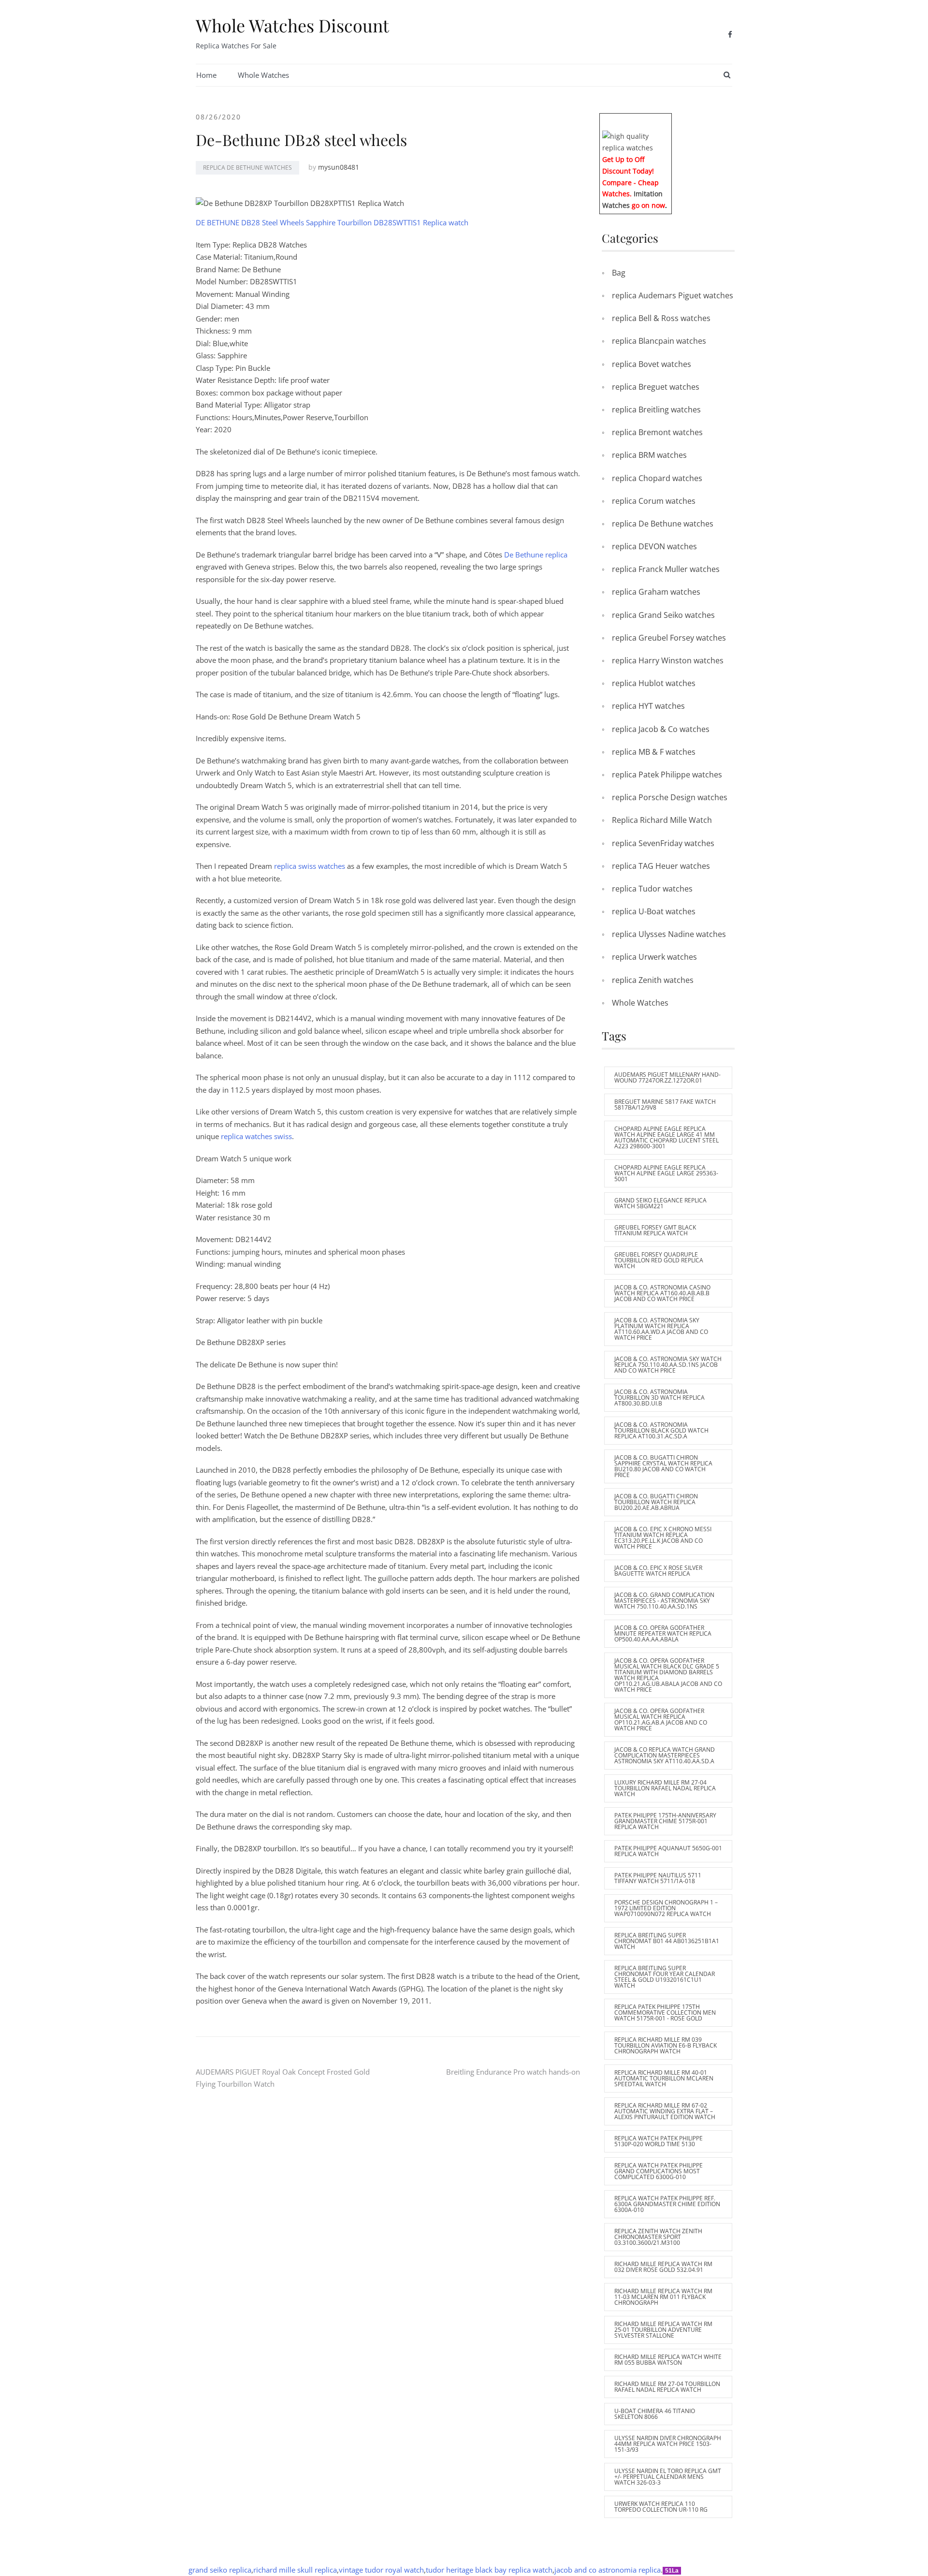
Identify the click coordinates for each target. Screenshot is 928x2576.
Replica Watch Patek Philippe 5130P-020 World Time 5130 (659, 2141)
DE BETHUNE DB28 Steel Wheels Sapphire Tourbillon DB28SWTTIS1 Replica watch (332, 222)
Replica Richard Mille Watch (662, 820)
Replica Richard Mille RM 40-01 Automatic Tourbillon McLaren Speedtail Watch (664, 2078)
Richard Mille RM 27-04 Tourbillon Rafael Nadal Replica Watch (667, 2387)
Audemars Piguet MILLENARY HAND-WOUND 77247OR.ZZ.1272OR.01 (667, 1077)
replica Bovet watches (652, 364)
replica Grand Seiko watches (663, 615)
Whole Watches (263, 75)
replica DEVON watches (654, 546)
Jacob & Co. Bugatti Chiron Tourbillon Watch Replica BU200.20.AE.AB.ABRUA (656, 1502)
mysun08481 (339, 167)
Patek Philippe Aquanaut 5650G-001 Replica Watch (668, 1851)
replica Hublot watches (654, 683)
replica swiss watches (310, 866)
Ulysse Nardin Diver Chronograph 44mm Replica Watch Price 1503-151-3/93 (668, 2444)
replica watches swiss (256, 1136)
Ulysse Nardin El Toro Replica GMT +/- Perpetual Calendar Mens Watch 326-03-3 (668, 2477)
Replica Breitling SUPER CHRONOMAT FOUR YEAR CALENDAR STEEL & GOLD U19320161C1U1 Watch (665, 1977)
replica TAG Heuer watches (661, 866)
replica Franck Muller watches (666, 569)
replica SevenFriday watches (663, 843)
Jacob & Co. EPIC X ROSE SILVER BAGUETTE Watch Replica (658, 1571)
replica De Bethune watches (247, 168)
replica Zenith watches (653, 980)
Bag (619, 273)
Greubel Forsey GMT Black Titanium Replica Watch (655, 1230)
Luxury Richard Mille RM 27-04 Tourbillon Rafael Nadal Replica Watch (665, 1788)
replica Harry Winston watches (668, 660)
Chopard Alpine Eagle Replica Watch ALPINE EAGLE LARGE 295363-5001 (666, 1173)
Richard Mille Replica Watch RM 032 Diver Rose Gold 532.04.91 (663, 2267)
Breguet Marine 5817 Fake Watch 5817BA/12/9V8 (665, 1105)
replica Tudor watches (652, 889)
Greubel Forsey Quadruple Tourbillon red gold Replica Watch (659, 1260)
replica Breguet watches (656, 387)
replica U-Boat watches (654, 911)
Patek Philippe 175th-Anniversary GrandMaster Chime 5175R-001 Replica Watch (665, 1821)
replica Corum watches (654, 501)
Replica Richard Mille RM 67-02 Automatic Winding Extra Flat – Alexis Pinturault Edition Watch (665, 2111)
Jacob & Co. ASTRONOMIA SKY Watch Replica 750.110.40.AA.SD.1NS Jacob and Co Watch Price (668, 1365)
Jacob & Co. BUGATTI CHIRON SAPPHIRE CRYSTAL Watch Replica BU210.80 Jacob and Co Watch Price (663, 1466)
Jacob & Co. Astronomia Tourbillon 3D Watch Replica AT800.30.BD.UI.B (660, 1398)
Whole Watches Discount (292, 25)
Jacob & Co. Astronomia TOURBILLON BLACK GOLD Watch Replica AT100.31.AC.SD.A (661, 1430)
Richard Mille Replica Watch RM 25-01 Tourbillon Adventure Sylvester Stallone (663, 2330)
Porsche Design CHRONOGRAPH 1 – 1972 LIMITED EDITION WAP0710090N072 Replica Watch (666, 1908)
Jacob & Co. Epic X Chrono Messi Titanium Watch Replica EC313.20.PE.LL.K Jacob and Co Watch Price (663, 1538)
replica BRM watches (649, 455)
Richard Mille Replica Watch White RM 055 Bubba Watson (668, 2360)
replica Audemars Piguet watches (673, 295)
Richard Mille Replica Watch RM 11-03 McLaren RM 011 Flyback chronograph (663, 2297)
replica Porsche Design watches (670, 797)
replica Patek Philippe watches (667, 775)
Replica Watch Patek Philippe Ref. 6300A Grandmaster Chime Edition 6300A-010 (667, 2204)
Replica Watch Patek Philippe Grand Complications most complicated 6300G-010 (659, 2171)
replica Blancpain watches (659, 341)
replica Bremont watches (657, 432)
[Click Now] (636, 141)
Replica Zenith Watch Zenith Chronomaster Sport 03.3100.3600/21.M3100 (658, 2237)
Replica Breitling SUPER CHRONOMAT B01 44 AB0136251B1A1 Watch (667, 1941)
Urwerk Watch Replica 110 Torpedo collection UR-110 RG (661, 2507)
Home (206, 75)
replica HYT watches (648, 706)
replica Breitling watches (656, 410)
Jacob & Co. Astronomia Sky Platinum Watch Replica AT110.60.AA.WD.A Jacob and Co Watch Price (661, 1329)
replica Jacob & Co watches (661, 729)
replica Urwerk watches (654, 957)
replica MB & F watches (654, 752)
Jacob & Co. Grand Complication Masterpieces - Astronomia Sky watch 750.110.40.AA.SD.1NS (664, 1601)
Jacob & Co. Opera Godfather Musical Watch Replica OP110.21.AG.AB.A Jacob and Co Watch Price (661, 1720)
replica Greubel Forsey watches (669, 638)
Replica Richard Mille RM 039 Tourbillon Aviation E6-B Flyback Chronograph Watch (666, 2045)
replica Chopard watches (657, 478)
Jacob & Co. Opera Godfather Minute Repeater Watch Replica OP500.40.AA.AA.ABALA (663, 1633)
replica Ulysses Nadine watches (669, 934)
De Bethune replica (536, 555)
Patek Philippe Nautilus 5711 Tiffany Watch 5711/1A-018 (658, 1878)
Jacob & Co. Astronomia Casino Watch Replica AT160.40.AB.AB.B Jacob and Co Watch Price (662, 1293)
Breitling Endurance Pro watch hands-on (513, 2072)
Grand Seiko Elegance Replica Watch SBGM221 (660, 1203)
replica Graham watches (656, 592)
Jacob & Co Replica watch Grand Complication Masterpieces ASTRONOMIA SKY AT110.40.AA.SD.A (665, 1755)
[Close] (668, 120)
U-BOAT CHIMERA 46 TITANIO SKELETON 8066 (655, 2414)
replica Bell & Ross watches (661, 318)
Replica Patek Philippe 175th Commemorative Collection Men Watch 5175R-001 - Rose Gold (665, 2012)
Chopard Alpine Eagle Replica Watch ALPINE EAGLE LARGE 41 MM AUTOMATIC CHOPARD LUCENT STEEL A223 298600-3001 (667, 1137)
